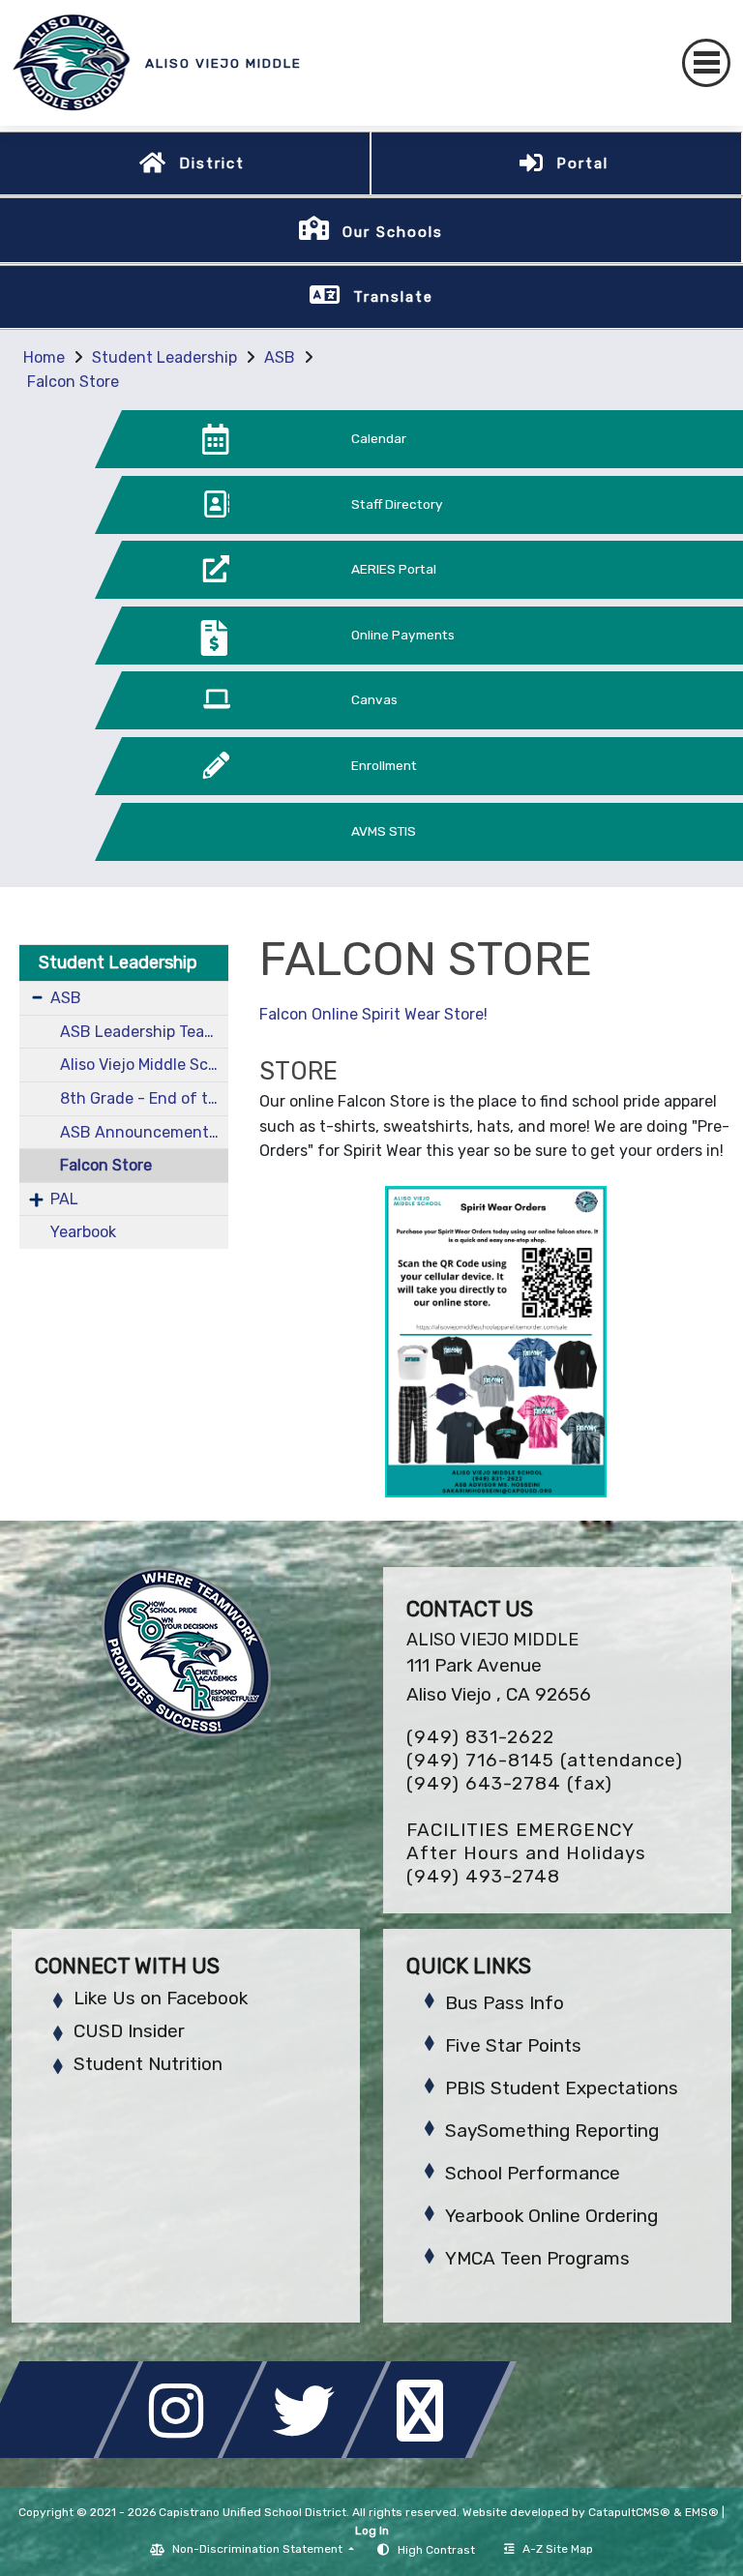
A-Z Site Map (558, 2549)
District (212, 163)
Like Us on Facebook (161, 1998)
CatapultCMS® (629, 2512)
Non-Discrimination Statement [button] (259, 2549)
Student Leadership (164, 357)
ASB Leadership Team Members (144, 1032)
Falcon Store (73, 382)
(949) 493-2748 (483, 1876)
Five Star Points (513, 2045)
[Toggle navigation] (706, 63)
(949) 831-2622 (480, 1737)
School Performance (533, 2173)
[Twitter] (310, 2453)
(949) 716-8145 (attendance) (545, 1760)
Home (44, 357)
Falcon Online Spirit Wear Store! (373, 1014)
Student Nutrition (148, 2064)
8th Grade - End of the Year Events (144, 1098)
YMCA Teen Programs (537, 2258)
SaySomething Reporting (552, 2131)
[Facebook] (62, 2453)
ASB (280, 357)
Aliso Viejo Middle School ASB (144, 1065)
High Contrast (436, 2550)
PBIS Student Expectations (562, 2088)
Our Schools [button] (393, 232)
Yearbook (83, 1232)
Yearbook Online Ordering (551, 2216)
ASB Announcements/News (144, 1132)
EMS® (702, 2512)
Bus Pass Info (505, 2003)
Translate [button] (393, 297)
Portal (582, 163)
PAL (64, 1199)
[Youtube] (431, 2453)
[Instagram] (186, 2453)
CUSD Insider (129, 2031)
